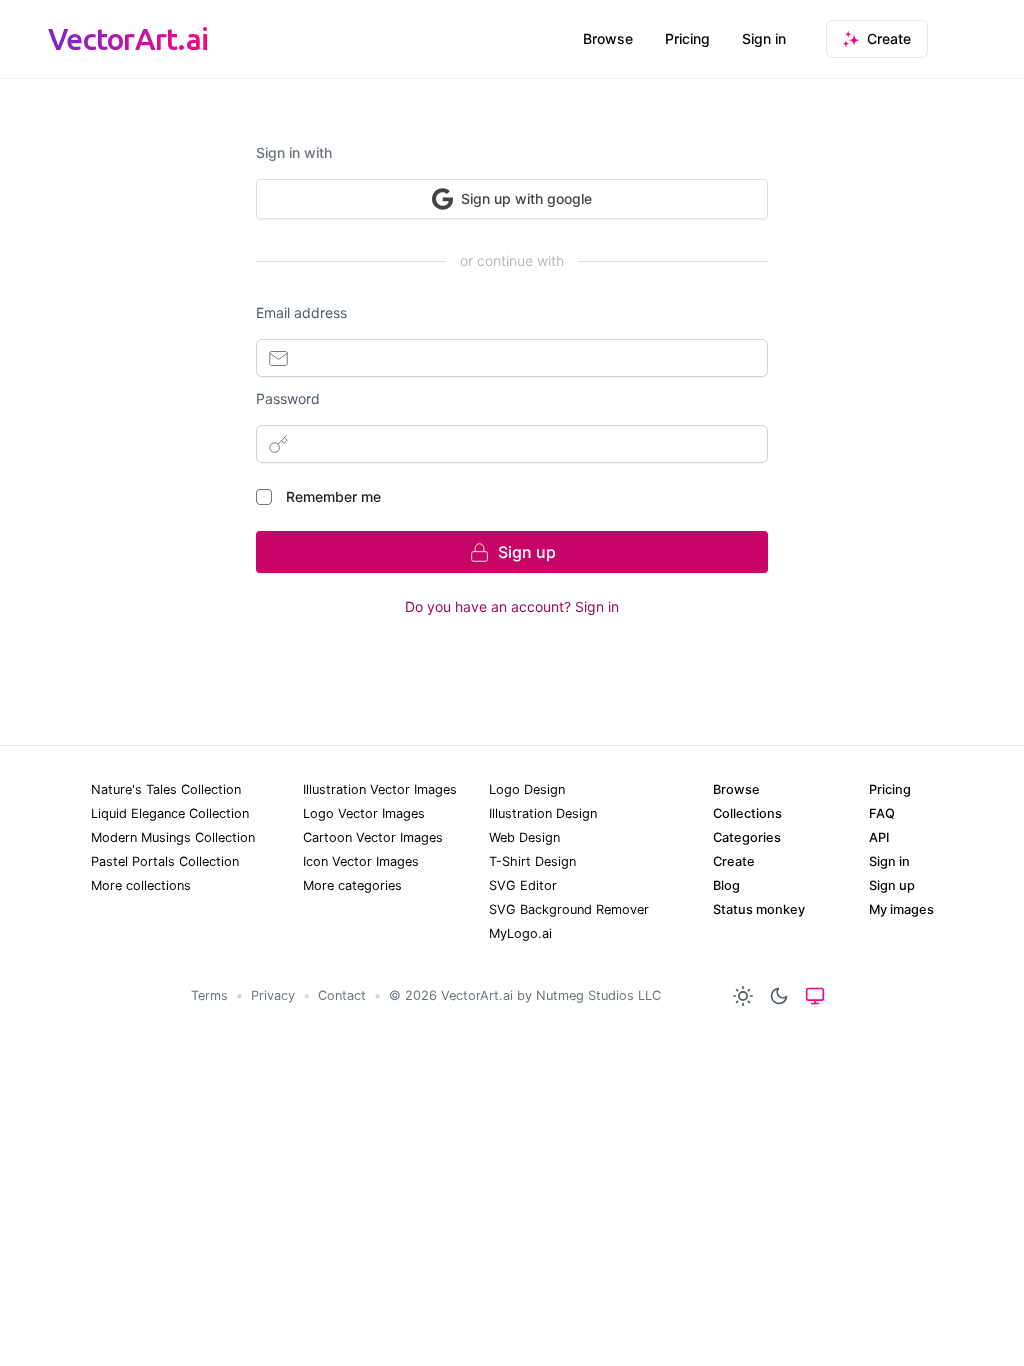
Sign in (764, 38)
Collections (747, 813)
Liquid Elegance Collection (170, 813)
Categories (747, 837)
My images (901, 909)
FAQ (882, 813)
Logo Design (527, 789)
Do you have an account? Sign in (512, 606)
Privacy (273, 995)
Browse (608, 38)
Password (288, 398)
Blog (726, 885)
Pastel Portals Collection (165, 861)
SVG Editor (523, 885)
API (879, 837)
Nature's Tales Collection (166, 789)
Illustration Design (543, 813)
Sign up (892, 885)
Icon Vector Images (361, 861)
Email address (301, 312)
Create (734, 861)
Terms (209, 995)
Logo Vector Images (364, 813)
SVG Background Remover (569, 909)
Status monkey (759, 909)
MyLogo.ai (520, 933)
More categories (352, 885)
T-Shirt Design (532, 861)
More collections (141, 885)
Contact (342, 995)
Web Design (524, 837)
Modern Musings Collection (173, 837)
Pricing (687, 38)
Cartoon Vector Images (373, 837)
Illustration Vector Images (380, 789)
